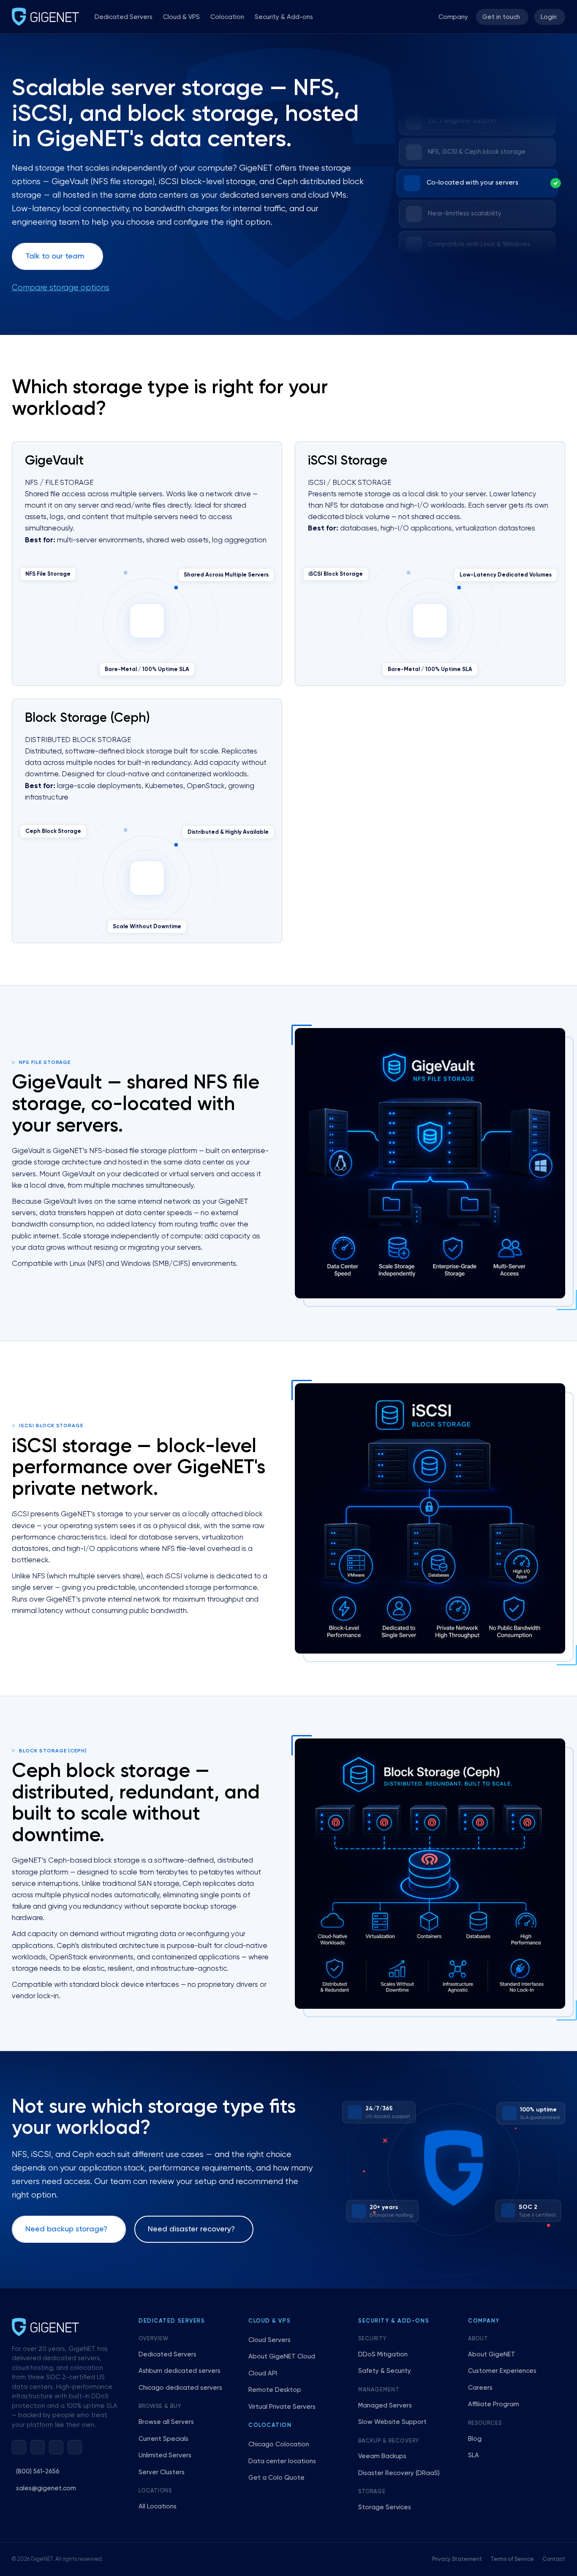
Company (453, 17)
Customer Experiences (502, 2371)
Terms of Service (512, 2559)
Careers (480, 2388)
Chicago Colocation (279, 2444)
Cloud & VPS (181, 17)
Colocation (227, 17)
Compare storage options (61, 288)
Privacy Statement (457, 2559)
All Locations (158, 2507)
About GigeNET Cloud (282, 2357)
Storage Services (385, 2507)
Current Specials (163, 2439)
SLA (474, 2455)
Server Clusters (162, 2472)
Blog (475, 2439)
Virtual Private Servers (282, 2407)
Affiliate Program (494, 2404)
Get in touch (501, 17)
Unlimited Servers (165, 2455)
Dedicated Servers (124, 17)
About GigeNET (492, 2354)
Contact (554, 2559)
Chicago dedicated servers (180, 2388)
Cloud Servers (269, 2340)
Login (549, 17)
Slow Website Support (392, 2422)
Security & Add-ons (284, 17)
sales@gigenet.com (46, 2488)
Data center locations (282, 2461)
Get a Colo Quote (276, 2478)
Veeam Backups (382, 2456)
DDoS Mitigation (383, 2354)
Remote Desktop (275, 2390)
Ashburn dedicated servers (180, 2371)
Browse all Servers (166, 2422)
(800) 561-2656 (38, 2471)
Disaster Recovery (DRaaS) (399, 2473)
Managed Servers (385, 2406)
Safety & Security (385, 2371)
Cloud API (263, 2373)
